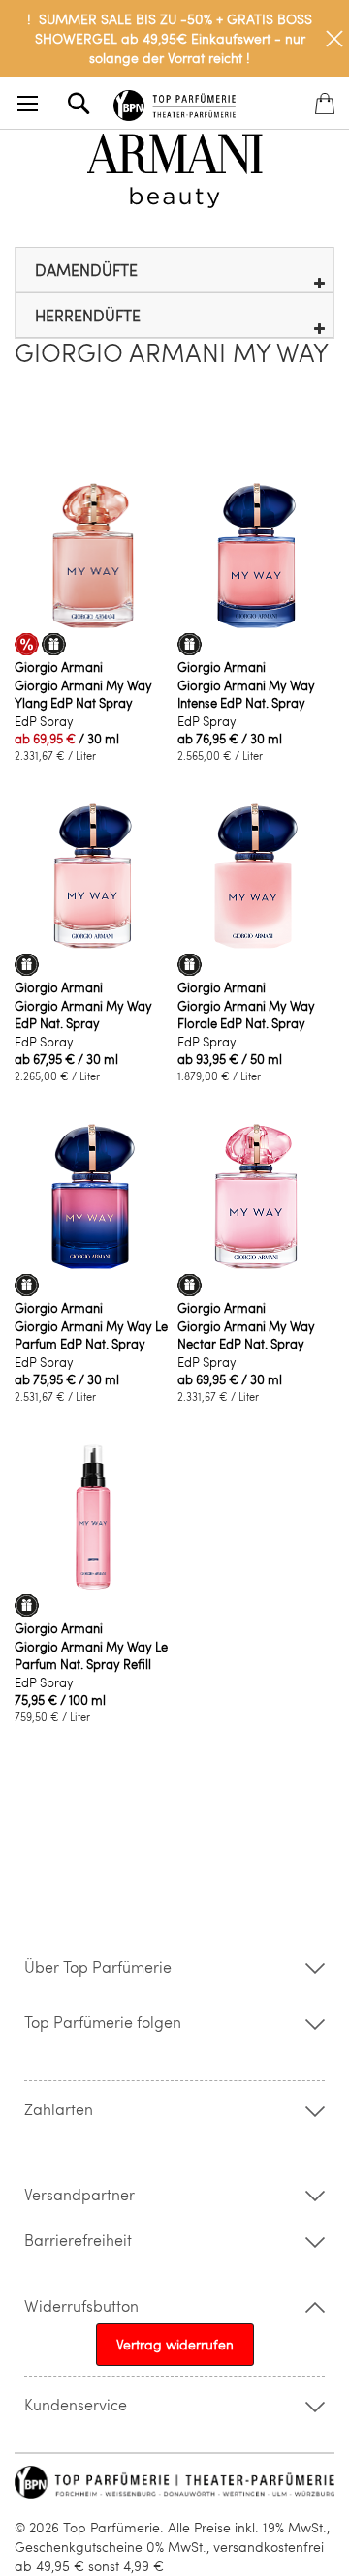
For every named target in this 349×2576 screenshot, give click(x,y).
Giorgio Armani (59, 667)
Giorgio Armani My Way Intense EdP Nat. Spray (246, 694)
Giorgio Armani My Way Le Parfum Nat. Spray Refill (91, 1655)
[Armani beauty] (174, 171)
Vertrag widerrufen (175, 2344)
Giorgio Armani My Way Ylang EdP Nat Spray (83, 694)
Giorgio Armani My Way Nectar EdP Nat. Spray (246, 1335)
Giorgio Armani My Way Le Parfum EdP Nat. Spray (91, 1335)
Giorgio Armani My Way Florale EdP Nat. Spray (246, 1015)
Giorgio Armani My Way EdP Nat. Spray (83, 1015)
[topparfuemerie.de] (174, 102)
